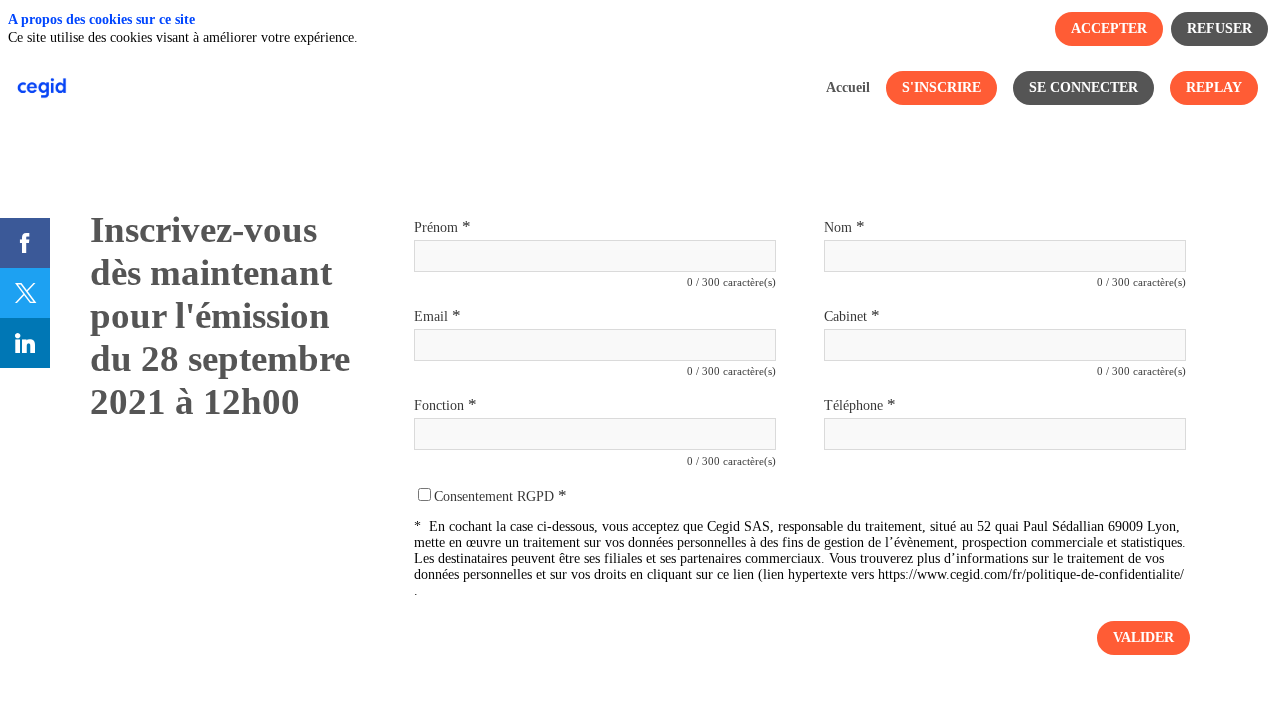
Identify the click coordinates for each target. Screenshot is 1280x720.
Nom (844, 226)
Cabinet (852, 315)
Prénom (442, 226)
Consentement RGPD (500, 496)
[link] (848, 88)
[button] (941, 88)
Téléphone (860, 404)
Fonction (445, 404)
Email (437, 315)
